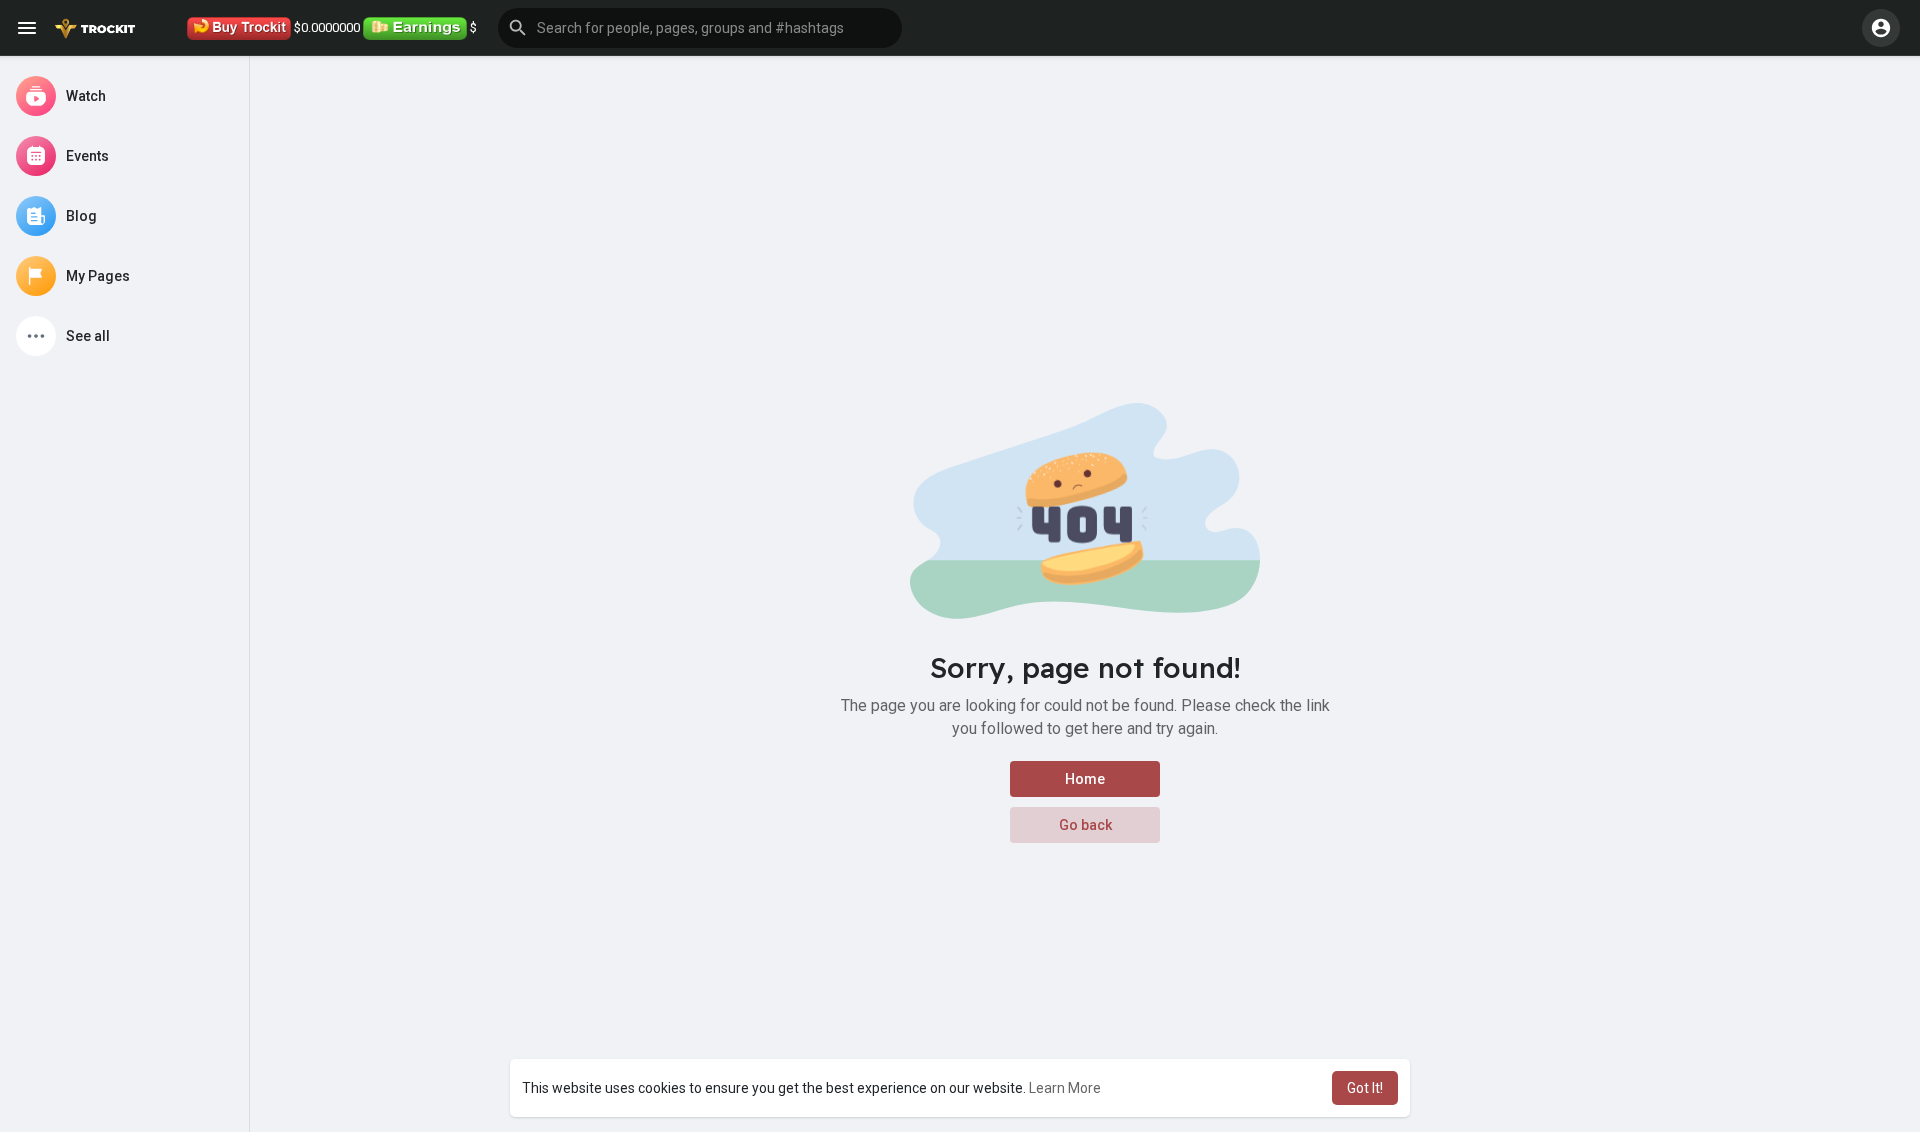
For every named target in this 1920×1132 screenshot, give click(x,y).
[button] (700, 28)
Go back (1085, 825)
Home (1085, 779)
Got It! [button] (1365, 1088)
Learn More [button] (1065, 1088)
